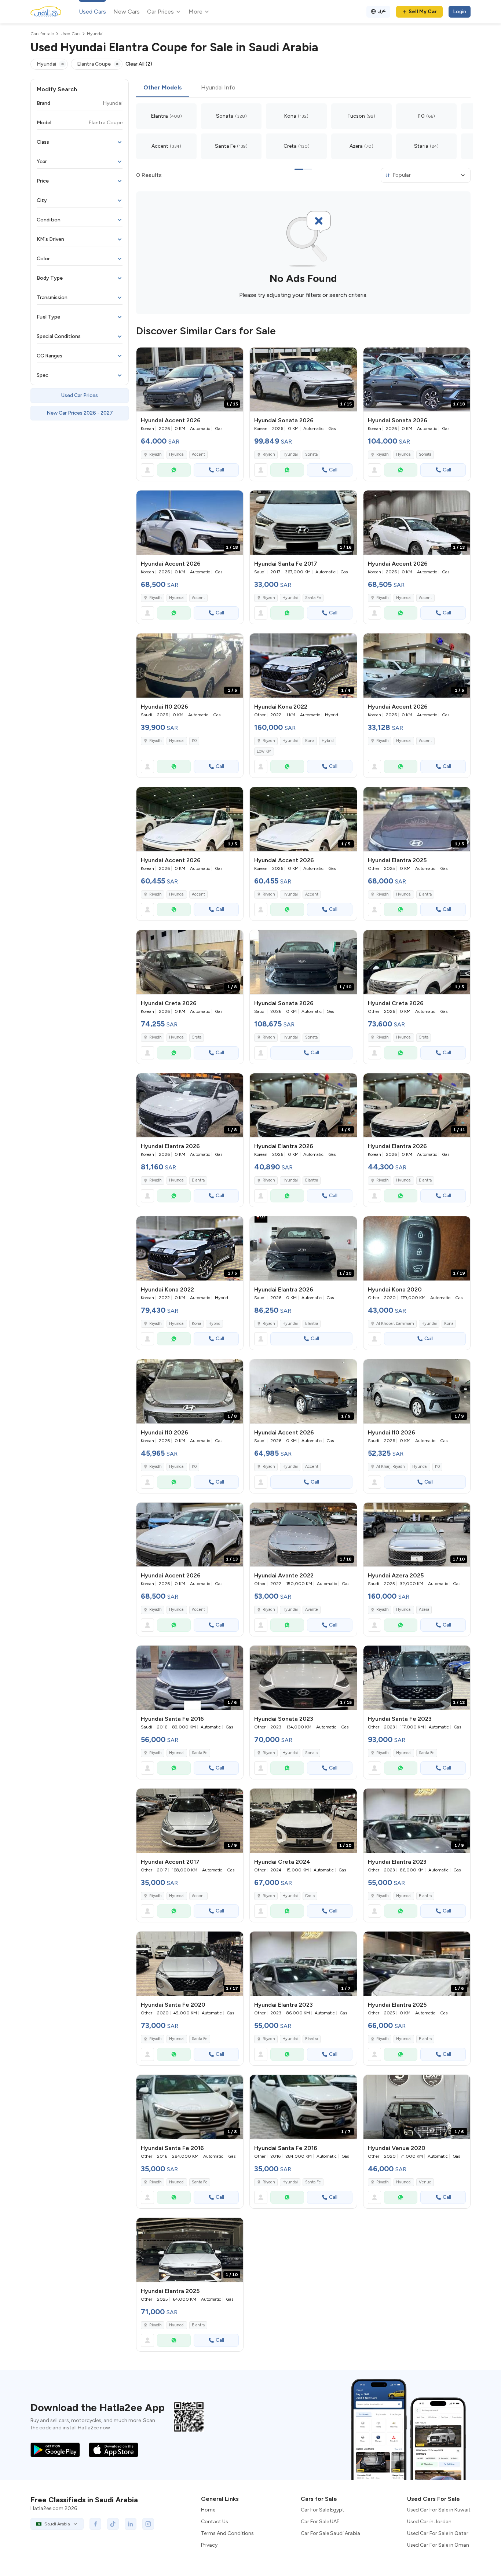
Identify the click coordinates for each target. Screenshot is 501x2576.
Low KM (264, 751)
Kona (310, 741)
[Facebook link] (95, 2524)
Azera (424, 1609)
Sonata (311, 454)
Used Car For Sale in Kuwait (439, 2510)
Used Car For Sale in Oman (438, 2545)
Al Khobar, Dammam (395, 1324)
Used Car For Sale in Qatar (438, 2533)
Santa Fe (313, 598)
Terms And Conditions (227, 2533)
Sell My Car (423, 12)
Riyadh (269, 598)
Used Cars (92, 12)
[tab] (163, 88)
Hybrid (328, 741)
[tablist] (303, 88)
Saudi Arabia (57, 2524)
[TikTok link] (113, 2524)
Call (220, 470)
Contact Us (215, 2522)
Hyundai (177, 454)
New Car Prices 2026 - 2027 (80, 413)
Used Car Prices (80, 395)
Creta (197, 1037)
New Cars (127, 12)
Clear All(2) (139, 64)
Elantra (425, 894)
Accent (198, 454)
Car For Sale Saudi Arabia (330, 2533)
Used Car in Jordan (429, 2522)
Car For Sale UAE (320, 2522)
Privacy (209, 2545)
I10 (194, 741)
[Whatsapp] (174, 470)
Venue (425, 2182)
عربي (382, 10)
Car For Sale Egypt (323, 2510)
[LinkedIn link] (131, 2524)
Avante (312, 1609)
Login (460, 12)
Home (208, 2510)
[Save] (234, 356)
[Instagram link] (148, 2524)
